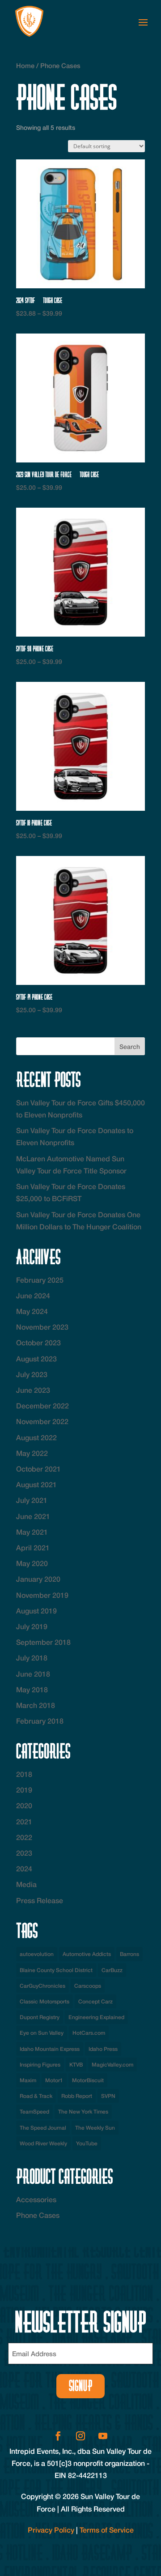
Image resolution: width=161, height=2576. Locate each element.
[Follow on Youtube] (103, 2436)
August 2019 (36, 1611)
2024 (24, 1868)
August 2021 (36, 1484)
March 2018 (36, 1705)
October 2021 (38, 1469)
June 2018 (33, 1674)
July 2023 (32, 1374)
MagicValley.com (112, 2065)
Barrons (129, 1954)
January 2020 (38, 1579)
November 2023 (42, 1327)
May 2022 (32, 1453)
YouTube (87, 2143)
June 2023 (33, 1390)
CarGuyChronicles (42, 1986)
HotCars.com (89, 2033)
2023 (24, 1853)
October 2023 (38, 1342)
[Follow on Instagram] (80, 2436)
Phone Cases (38, 2215)
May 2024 (32, 1311)
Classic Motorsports (44, 2001)
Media (26, 1884)
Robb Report (77, 2096)
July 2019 (32, 1626)
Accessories (36, 2199)
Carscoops (88, 1986)
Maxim (28, 2080)
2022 (24, 1837)
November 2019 (42, 1595)
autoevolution (37, 1954)
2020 (24, 1805)
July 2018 (32, 1658)
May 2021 (32, 1532)
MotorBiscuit (88, 2080)
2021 (24, 1821)
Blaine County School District (56, 1970)
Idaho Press (103, 2049)
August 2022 (36, 1437)
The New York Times (83, 2112)
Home (25, 66)
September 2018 (43, 1642)
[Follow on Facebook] (58, 2436)
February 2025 (40, 1280)
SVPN (108, 2096)
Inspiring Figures (40, 2065)
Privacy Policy (51, 2530)
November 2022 (42, 1421)
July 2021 (32, 1500)
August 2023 (36, 1359)
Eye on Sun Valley (42, 2033)
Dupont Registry (40, 2017)
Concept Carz (95, 2001)
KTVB (76, 2065)
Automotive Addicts (87, 1954)
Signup (81, 2386)
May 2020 (32, 1563)
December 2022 (42, 1406)
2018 (24, 1774)
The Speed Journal (43, 2128)
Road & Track (36, 2096)
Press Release (40, 1900)
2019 (24, 1790)
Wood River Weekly (43, 2143)
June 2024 (33, 1295)
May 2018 (32, 1689)
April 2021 (33, 1547)
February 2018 (40, 1721)
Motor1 (54, 2080)
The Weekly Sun (95, 2128)
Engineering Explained (96, 2017)
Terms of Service (107, 2530)
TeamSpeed (34, 2112)
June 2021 (33, 1516)
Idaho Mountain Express (50, 2049)
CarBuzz (112, 1970)
